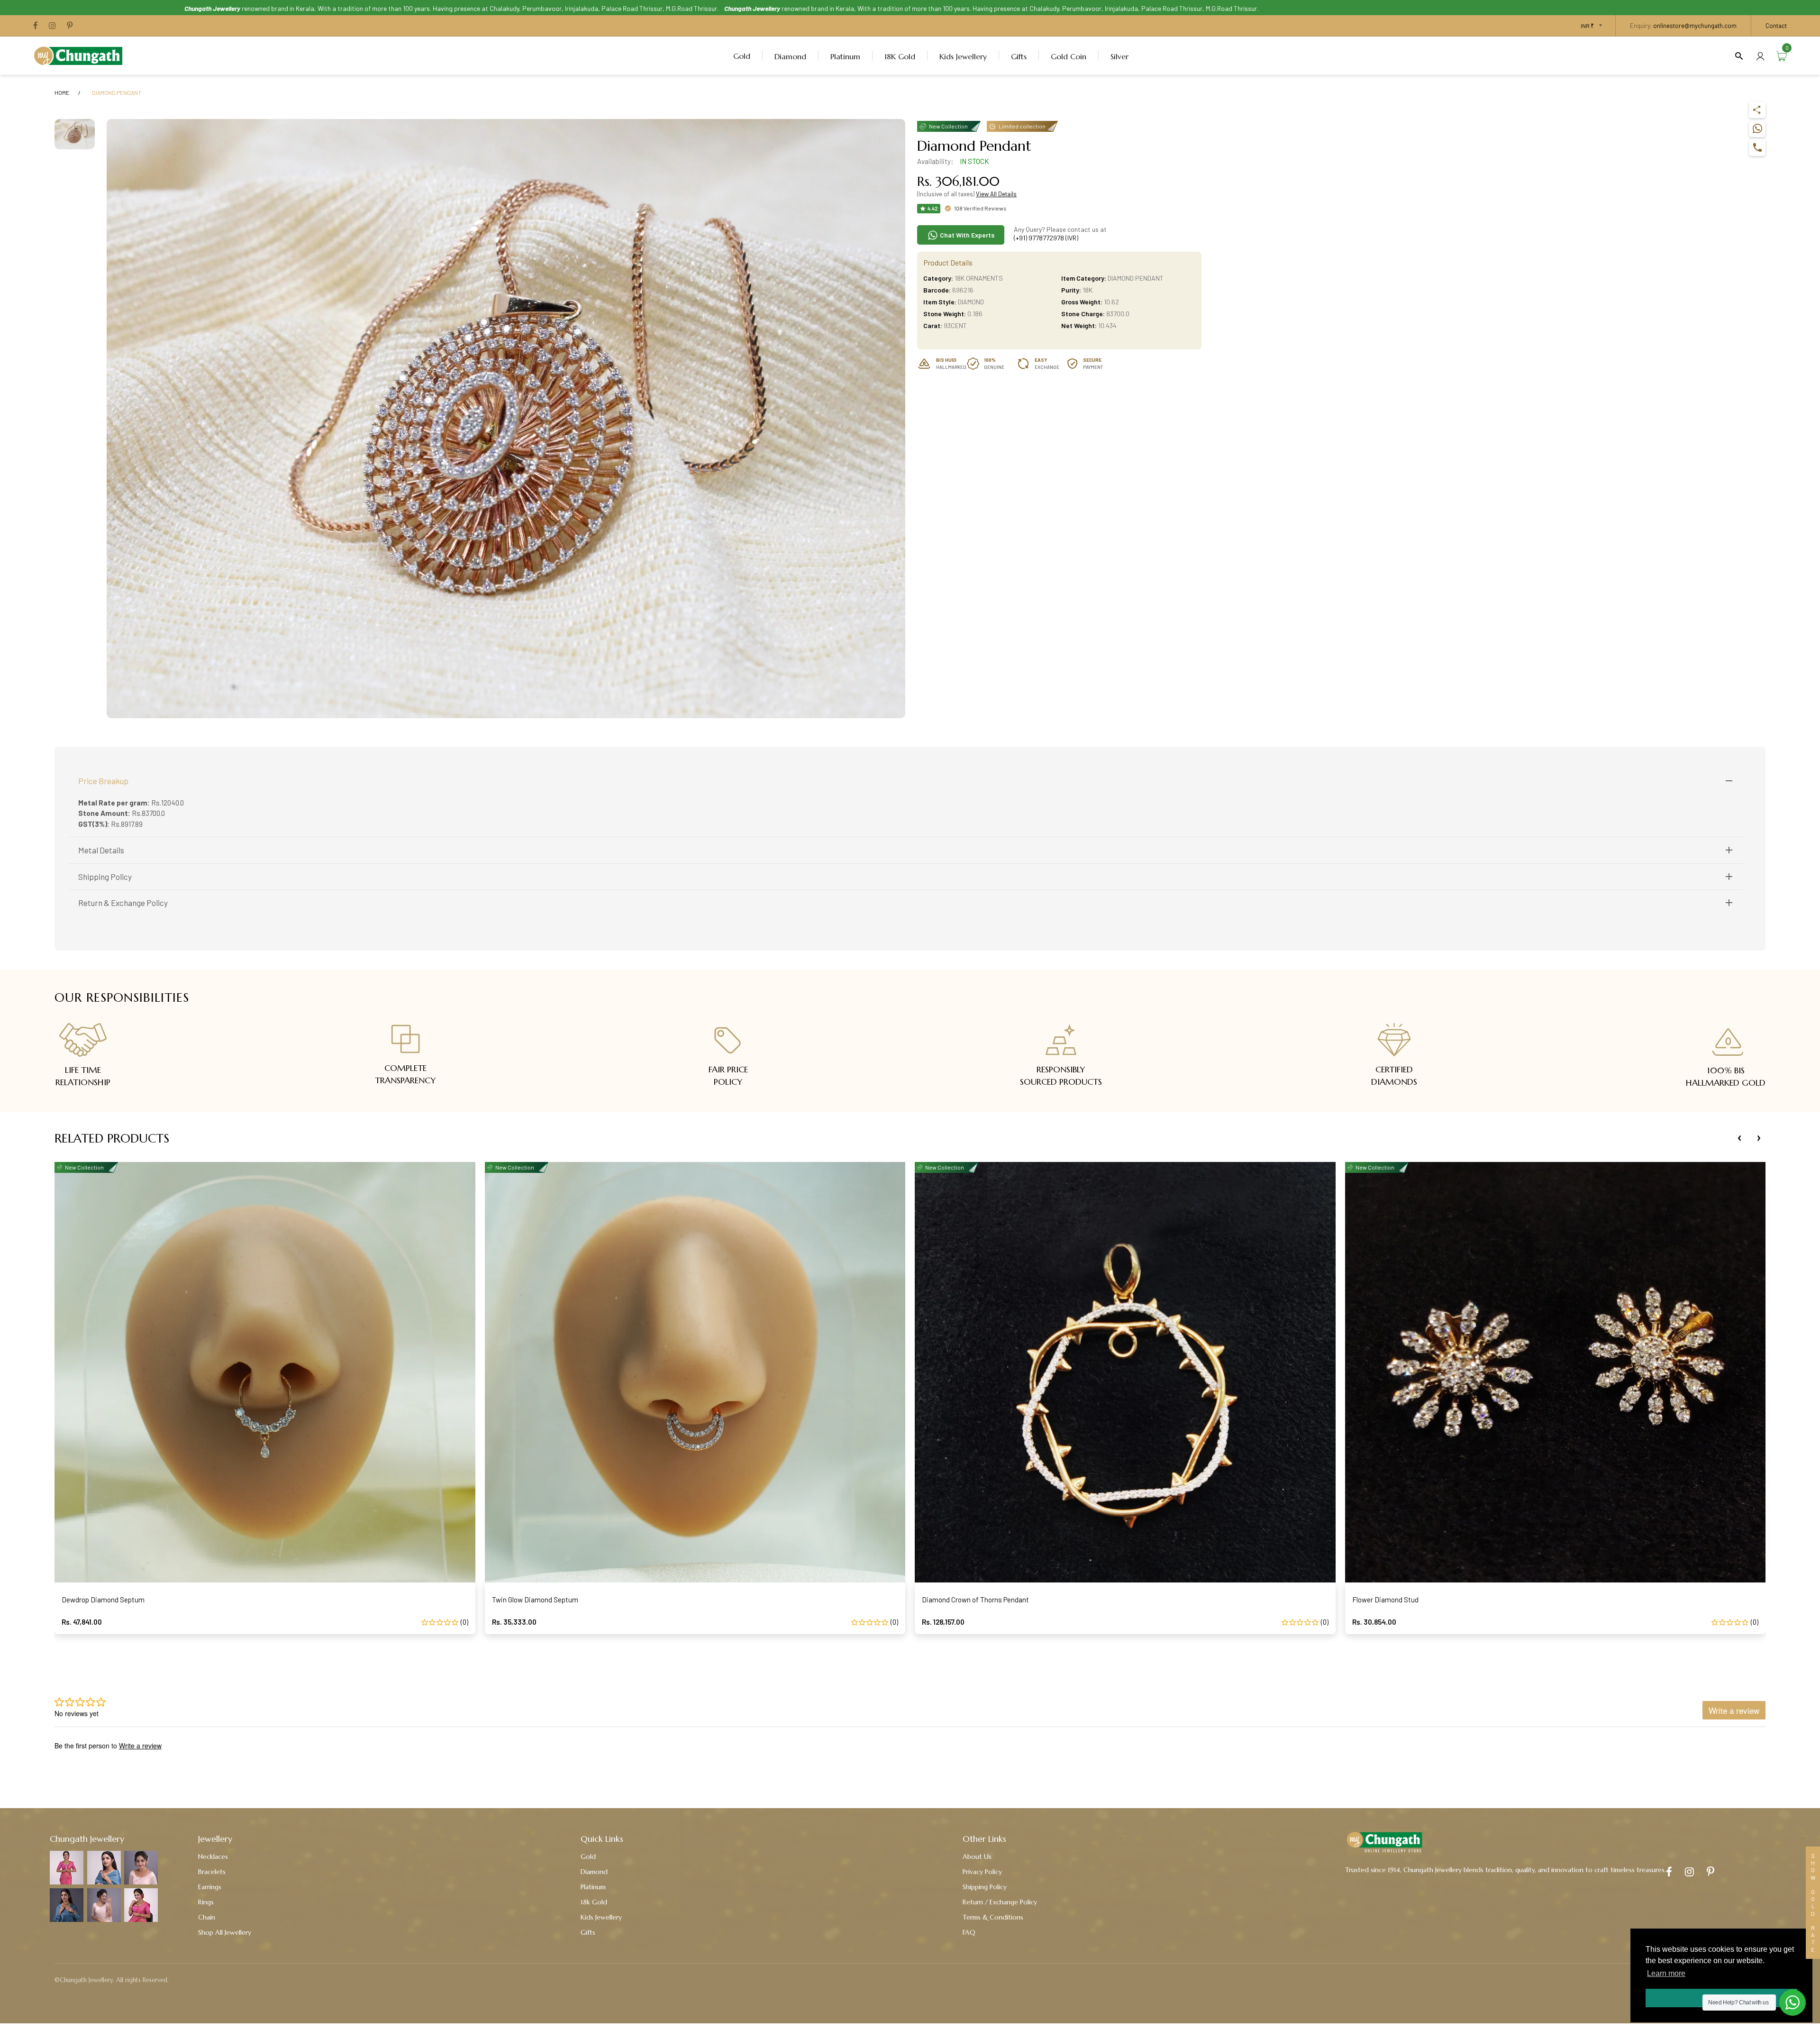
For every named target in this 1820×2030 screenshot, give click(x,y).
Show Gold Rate (1813, 1903)
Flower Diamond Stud (1385, 1600)
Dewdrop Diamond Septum (103, 1600)
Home (62, 92)
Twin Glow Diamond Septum (535, 1600)
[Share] (1757, 110)
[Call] (1757, 148)
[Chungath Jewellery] (81, 55)
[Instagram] (52, 26)
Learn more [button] (1666, 1973)
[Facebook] (36, 26)
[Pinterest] (70, 26)
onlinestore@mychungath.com (1695, 26)
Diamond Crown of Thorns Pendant (975, 1600)
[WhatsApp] (1757, 129)
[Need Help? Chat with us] (1793, 2003)
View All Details (996, 194)
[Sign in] (1760, 56)
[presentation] (1739, 1138)
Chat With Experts (966, 235)
